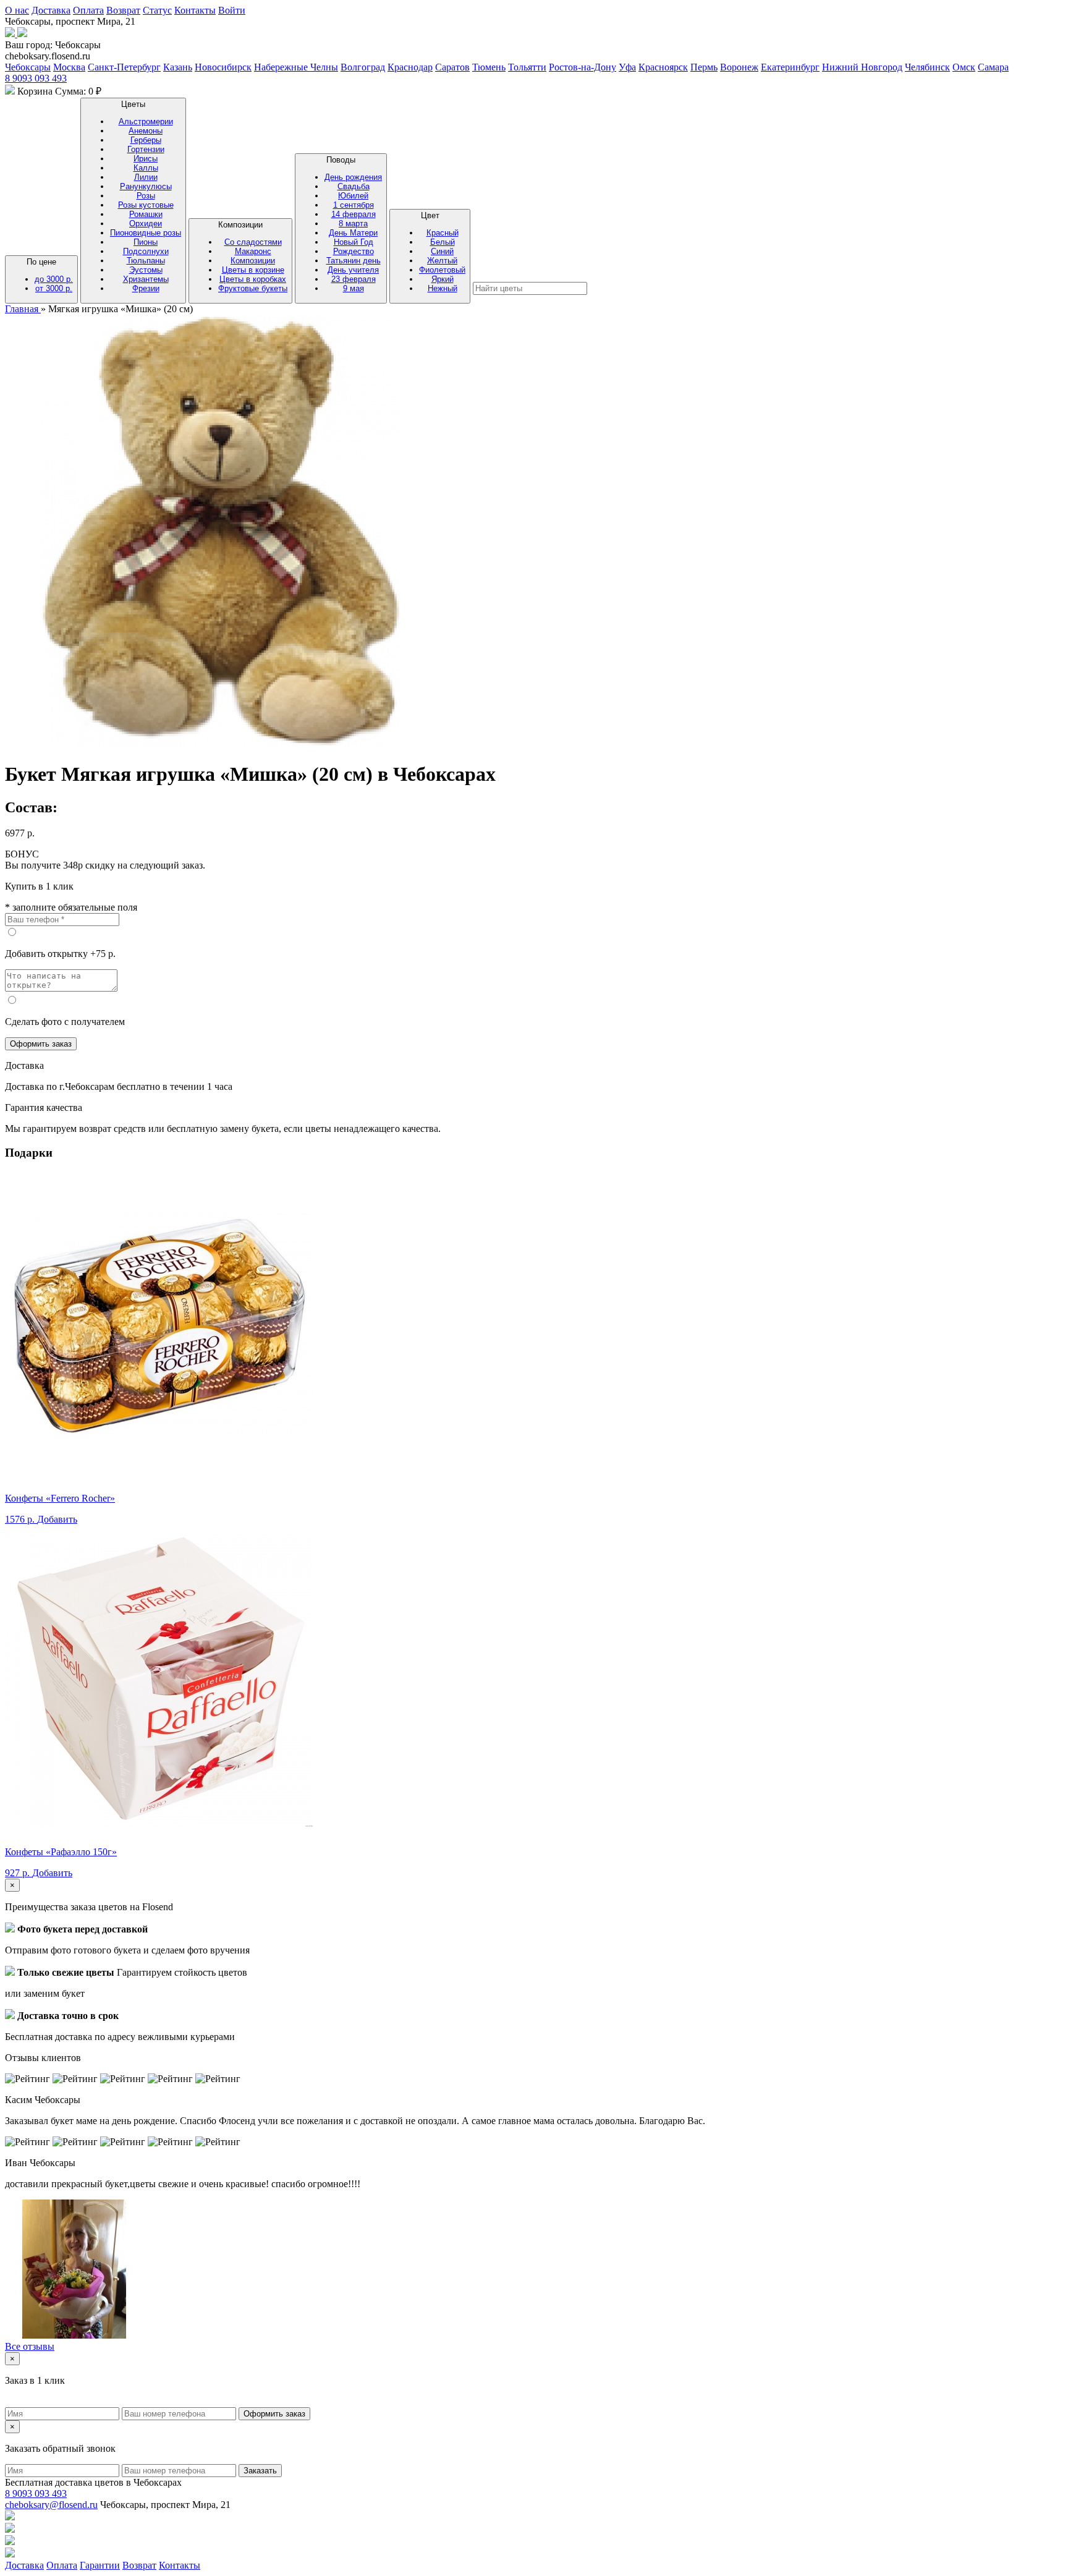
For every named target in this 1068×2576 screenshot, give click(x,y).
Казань (178, 67)
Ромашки (146, 214)
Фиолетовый (442, 270)
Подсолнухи (146, 251)
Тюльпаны (146, 261)
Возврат (123, 10)
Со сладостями (253, 242)
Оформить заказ (41, 1044)
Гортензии (146, 149)
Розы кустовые (146, 205)
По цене (50, 275)
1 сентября (354, 205)
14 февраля (354, 214)
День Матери (353, 233)
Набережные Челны (296, 67)
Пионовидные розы (146, 233)
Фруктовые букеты (253, 288)
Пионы (146, 242)
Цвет (442, 252)
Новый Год (354, 242)
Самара (993, 67)
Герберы (146, 140)
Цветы (146, 196)
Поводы (353, 224)
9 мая (354, 288)
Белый (443, 242)
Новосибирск (223, 67)
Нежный (443, 288)
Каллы (146, 168)
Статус (157, 10)
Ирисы (146, 159)
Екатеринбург (790, 67)
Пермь (704, 67)
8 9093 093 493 (36, 78)
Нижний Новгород (862, 67)
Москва (69, 67)
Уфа (627, 67)
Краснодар (410, 67)
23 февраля (354, 279)
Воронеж (739, 67)
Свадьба (354, 186)
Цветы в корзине (253, 270)
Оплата (88, 10)
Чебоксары (28, 67)
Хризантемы (146, 279)
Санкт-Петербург (124, 67)
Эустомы (146, 270)
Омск (964, 67)
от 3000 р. (54, 288)
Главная (23, 309)
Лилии (146, 177)
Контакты (195, 10)
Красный (443, 233)
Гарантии (100, 2565)
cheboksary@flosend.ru (51, 2505)
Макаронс (253, 251)
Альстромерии (146, 121)
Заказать (260, 2471)
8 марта (353, 223)
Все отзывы (30, 2346)
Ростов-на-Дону (583, 67)
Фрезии (146, 288)
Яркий (443, 279)
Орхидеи (146, 223)
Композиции (253, 257)
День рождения (353, 177)
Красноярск (663, 67)
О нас (17, 10)
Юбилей (353, 196)
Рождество (354, 251)
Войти (232, 10)
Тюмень (489, 67)
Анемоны (146, 131)
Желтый (442, 261)
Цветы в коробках (253, 279)
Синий (442, 251)
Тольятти (527, 67)
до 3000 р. (54, 279)
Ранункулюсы (146, 186)
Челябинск (927, 67)
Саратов (452, 67)
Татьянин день (354, 261)
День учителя (353, 270)
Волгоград (363, 67)
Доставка (51, 10)
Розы (146, 196)
